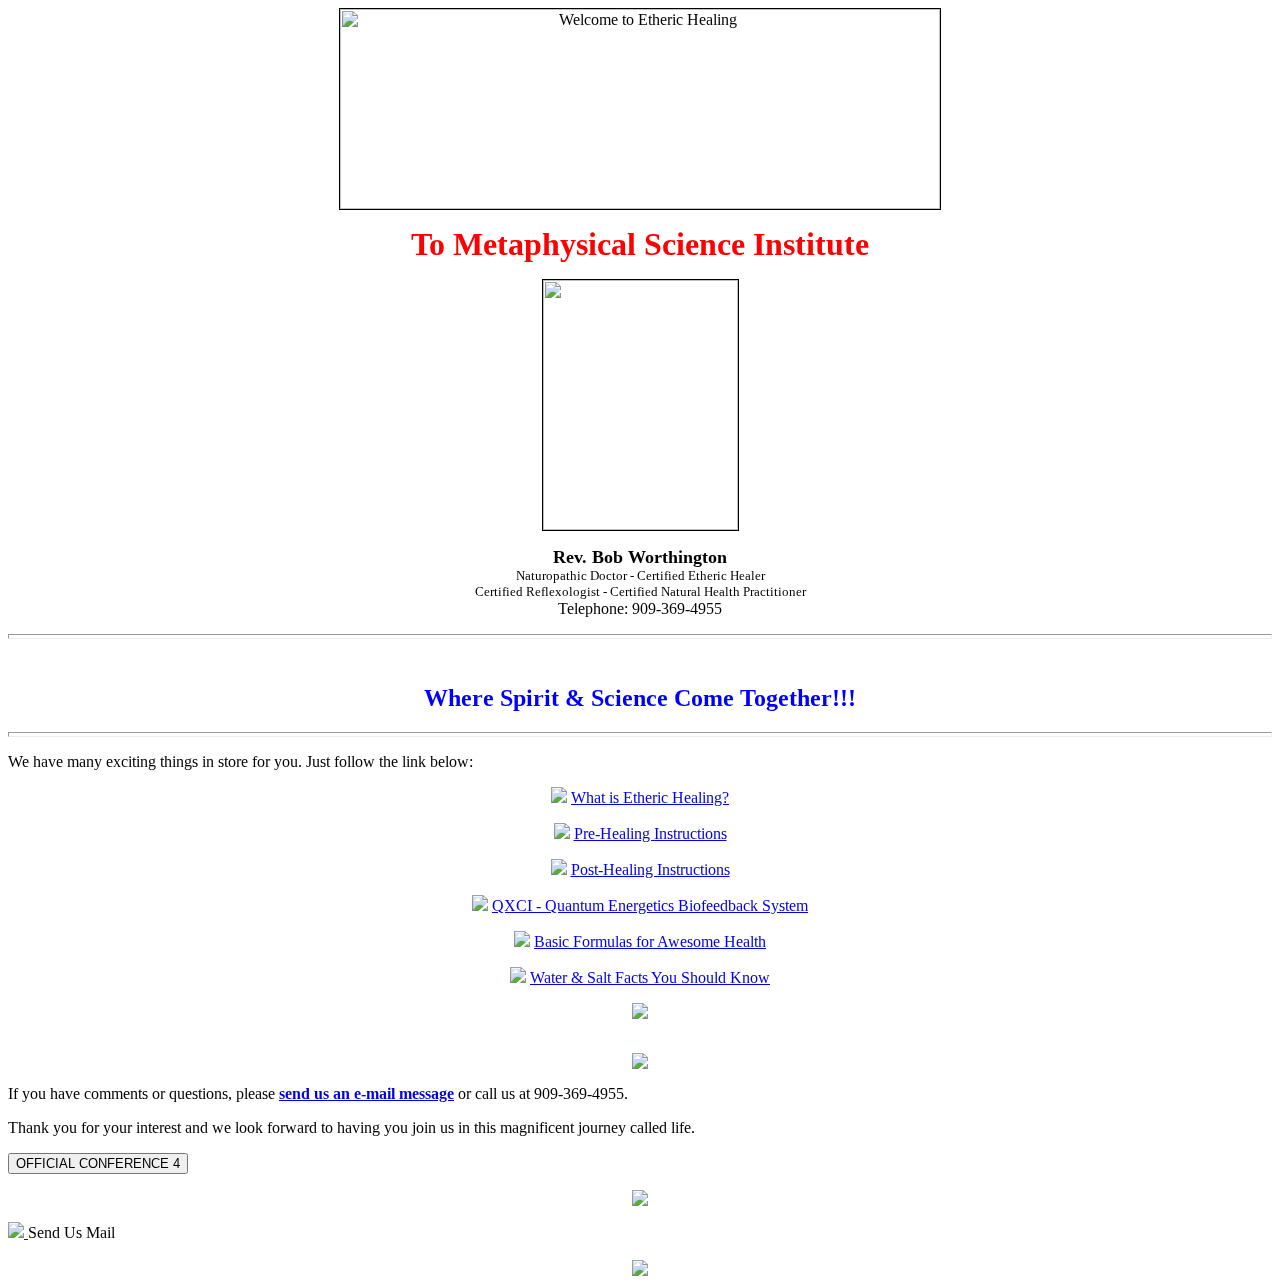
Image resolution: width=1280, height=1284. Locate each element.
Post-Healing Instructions (650, 869)
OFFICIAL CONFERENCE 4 (98, 1163)
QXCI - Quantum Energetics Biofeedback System (650, 905)
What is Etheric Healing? (650, 797)
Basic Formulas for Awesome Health (650, 941)
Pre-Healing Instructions (650, 833)
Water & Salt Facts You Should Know (650, 977)
